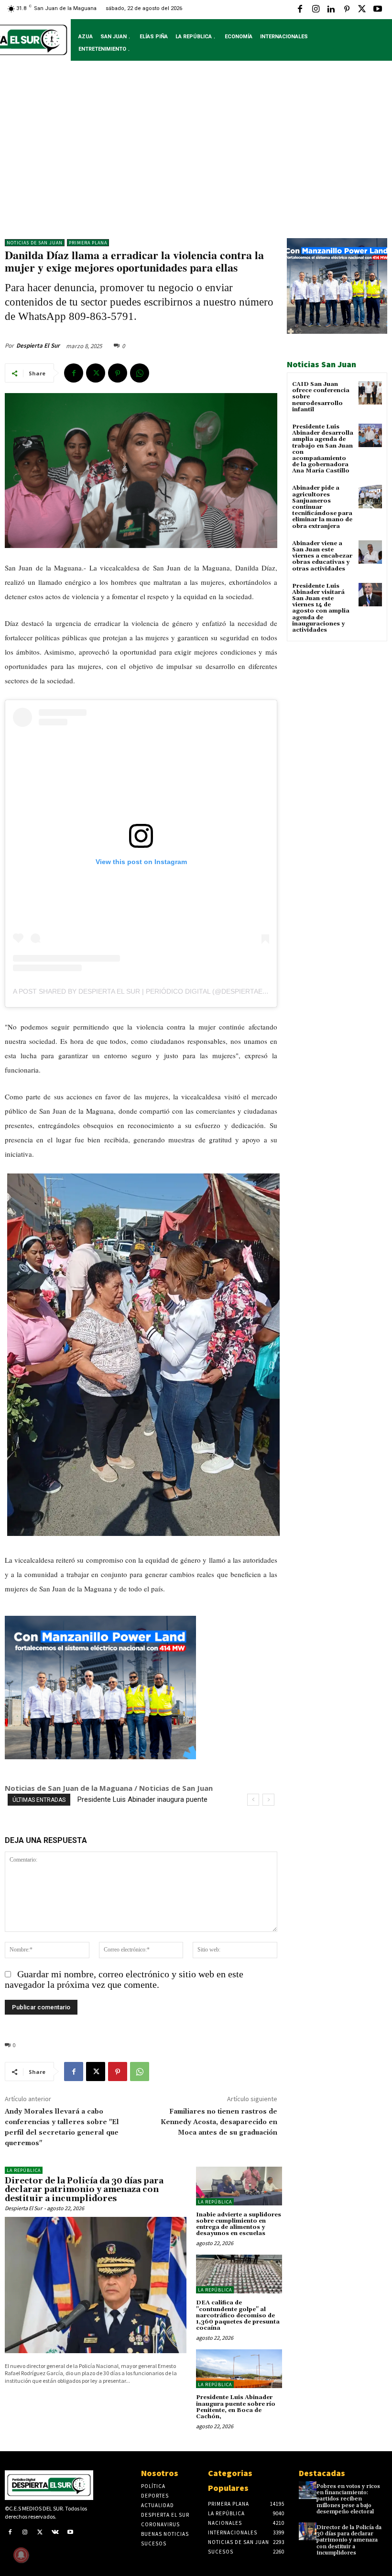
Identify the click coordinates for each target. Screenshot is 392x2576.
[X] (362, 10)
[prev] (253, 1800)
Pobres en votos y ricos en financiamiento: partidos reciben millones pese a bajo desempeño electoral (348, 2499)
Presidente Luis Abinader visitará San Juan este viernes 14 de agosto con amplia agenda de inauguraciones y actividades (321, 608)
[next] (268, 1800)
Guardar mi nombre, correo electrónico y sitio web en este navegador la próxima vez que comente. (124, 1979)
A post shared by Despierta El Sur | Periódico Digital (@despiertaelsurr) (150, 991)
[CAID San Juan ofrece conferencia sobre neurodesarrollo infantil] (370, 393)
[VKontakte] (55, 2533)
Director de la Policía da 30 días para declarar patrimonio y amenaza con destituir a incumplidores (84, 2190)
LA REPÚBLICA (24, 2170)
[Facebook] (300, 10)
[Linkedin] (331, 10)
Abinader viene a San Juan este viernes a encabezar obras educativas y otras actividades (322, 556)
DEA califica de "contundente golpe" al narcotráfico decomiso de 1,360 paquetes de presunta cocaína (238, 2315)
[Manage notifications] (21, 2555)
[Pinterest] (347, 10)
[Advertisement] (196, 157)
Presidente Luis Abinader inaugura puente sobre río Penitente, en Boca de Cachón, (236, 2407)
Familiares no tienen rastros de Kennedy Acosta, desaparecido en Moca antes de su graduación (219, 2122)
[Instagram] (316, 10)
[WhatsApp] (140, 373)
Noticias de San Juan (35, 243)
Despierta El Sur (38, 345)
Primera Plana (88, 243)
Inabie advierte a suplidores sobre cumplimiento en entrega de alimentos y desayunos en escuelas (239, 2224)
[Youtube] (378, 10)
